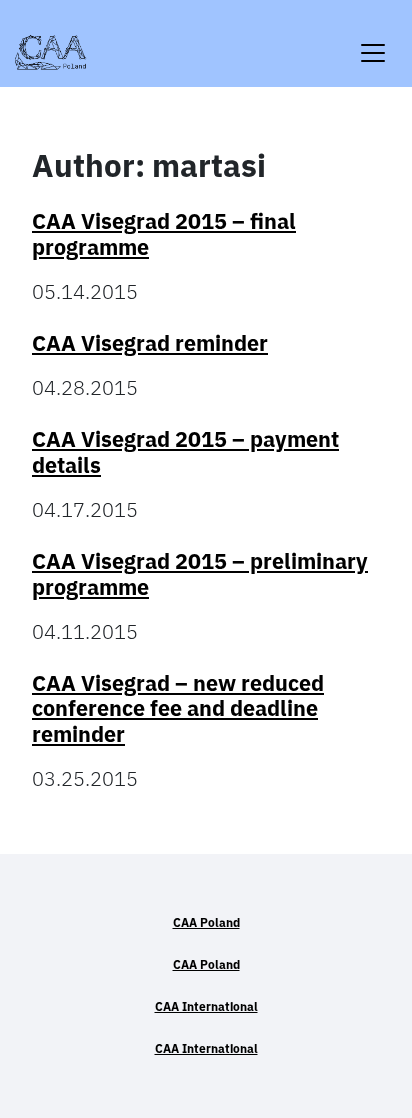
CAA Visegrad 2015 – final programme (164, 234)
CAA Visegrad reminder (150, 343)
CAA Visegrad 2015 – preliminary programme (200, 574)
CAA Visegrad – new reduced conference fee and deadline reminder (178, 709)
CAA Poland (206, 922)
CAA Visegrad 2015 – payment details (185, 452)
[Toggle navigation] (373, 40)
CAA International (206, 1006)
